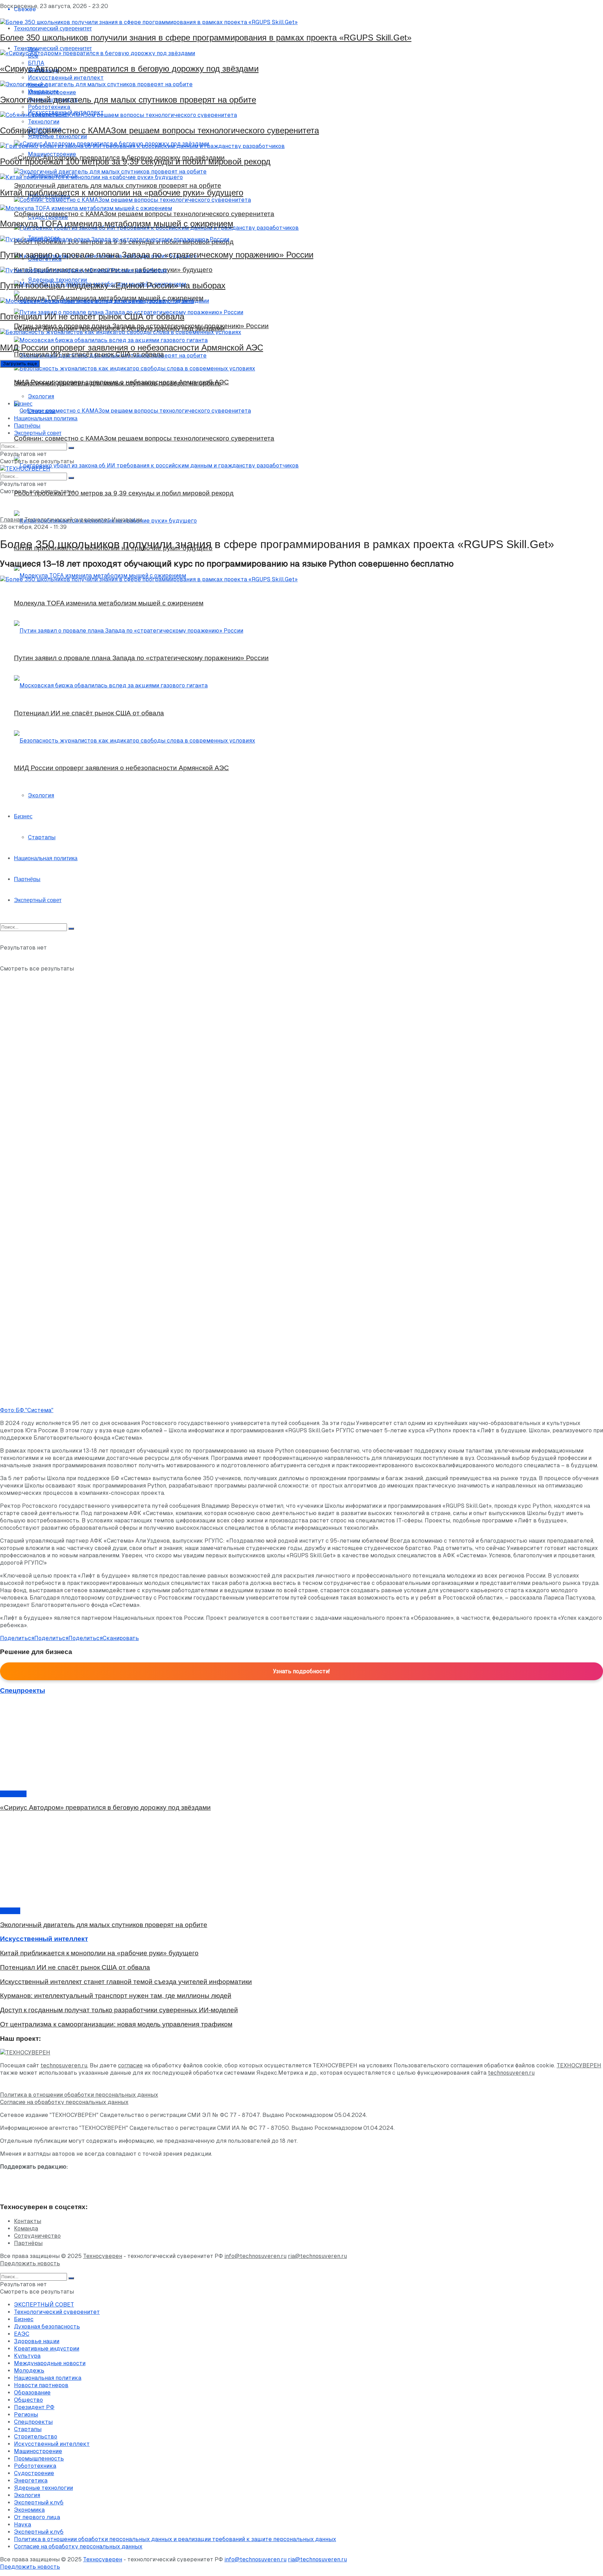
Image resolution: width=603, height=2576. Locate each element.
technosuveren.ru (64, 2065)
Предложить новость (30, 2263)
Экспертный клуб (39, 2503)
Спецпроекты (33, 2422)
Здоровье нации (37, 2341)
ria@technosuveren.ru (317, 2256)
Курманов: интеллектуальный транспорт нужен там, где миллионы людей (116, 1996)
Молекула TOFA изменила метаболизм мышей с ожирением (117, 224)
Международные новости (50, 2363)
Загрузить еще (20, 364)
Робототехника (35, 2466)
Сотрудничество (37, 2236)
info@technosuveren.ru (255, 2256)
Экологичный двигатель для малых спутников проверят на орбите (128, 100)
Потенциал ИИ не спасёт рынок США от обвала (92, 316)
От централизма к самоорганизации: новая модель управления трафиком (116, 2024)
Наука (23, 2525)
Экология (41, 396)
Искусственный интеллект (52, 2444)
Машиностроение (38, 2451)
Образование (32, 2393)
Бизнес (23, 404)
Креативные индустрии (47, 2349)
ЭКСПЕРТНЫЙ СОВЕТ (44, 2305)
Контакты (28, 2221)
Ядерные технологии (43, 2488)
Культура (13, 1794)
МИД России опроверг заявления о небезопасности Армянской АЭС (132, 348)
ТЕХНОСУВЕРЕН (579, 2065)
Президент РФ (34, 2407)
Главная (12, 520)
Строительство (36, 2437)
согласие (130, 2065)
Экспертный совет (38, 433)
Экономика (29, 2510)
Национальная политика (46, 418)
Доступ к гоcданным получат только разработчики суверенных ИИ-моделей (119, 2010)
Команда (26, 2228)
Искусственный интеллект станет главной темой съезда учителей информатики (126, 1982)
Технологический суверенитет (67, 520)
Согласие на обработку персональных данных (64, 2102)
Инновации (127, 520)
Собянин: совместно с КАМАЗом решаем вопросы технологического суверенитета (159, 130)
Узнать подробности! (301, 1671)
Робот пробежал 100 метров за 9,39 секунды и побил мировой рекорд (135, 161)
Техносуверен (103, 2256)
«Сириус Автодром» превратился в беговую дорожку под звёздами (129, 69)
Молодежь (29, 2371)
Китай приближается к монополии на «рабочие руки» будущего (122, 193)
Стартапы (42, 411)
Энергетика (31, 2481)
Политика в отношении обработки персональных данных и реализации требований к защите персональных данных (175, 2539)
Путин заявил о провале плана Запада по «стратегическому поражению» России (157, 255)
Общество (28, 2400)
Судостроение (34, 2473)
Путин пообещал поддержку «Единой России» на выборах (113, 285)
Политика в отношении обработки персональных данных (79, 2095)
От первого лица (37, 2517)
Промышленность (39, 2459)
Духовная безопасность (47, 2327)
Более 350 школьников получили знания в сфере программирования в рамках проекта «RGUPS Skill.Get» (206, 38)
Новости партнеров (41, 2385)
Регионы (26, 2415)
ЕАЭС (22, 2334)
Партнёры (27, 426)
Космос (10, 1911)
